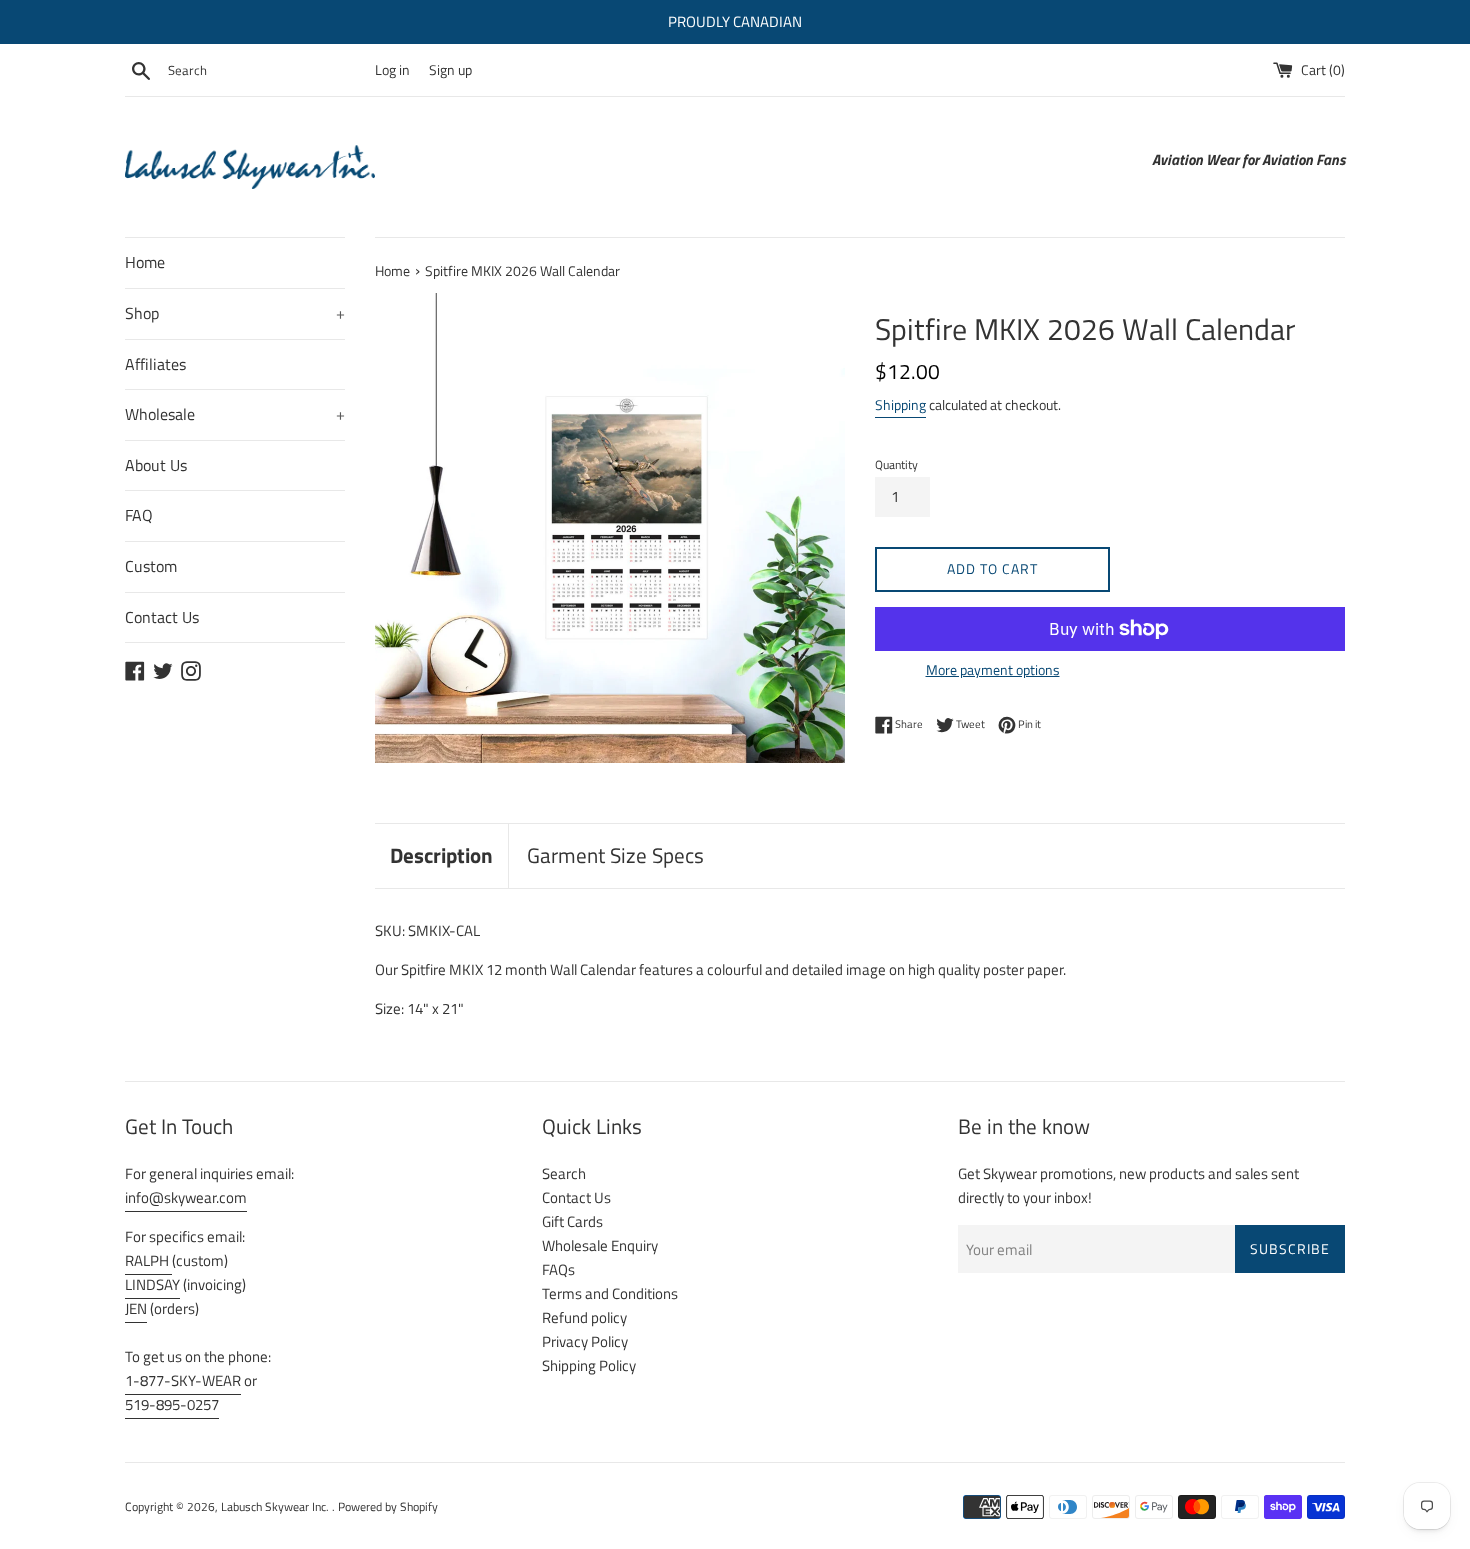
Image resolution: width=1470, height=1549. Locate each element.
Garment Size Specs (615, 855)
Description (441, 855)
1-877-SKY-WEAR (183, 1380)
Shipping (900, 404)
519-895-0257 (172, 1404)
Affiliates (155, 364)
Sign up (450, 70)
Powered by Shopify (388, 1506)
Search (564, 1173)
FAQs (558, 1269)
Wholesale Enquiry (600, 1245)
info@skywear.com (186, 1197)
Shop (235, 313)
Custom (151, 566)
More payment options (993, 669)
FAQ (139, 515)
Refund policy (584, 1317)
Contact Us (162, 617)
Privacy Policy (585, 1341)
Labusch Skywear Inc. (276, 1506)
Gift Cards (572, 1221)
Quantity (896, 464)
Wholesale (235, 414)
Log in (392, 70)
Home (145, 262)
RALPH (148, 1260)
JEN (136, 1308)
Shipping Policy (589, 1365)
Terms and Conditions (610, 1293)
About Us (156, 465)
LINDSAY (152, 1284)
